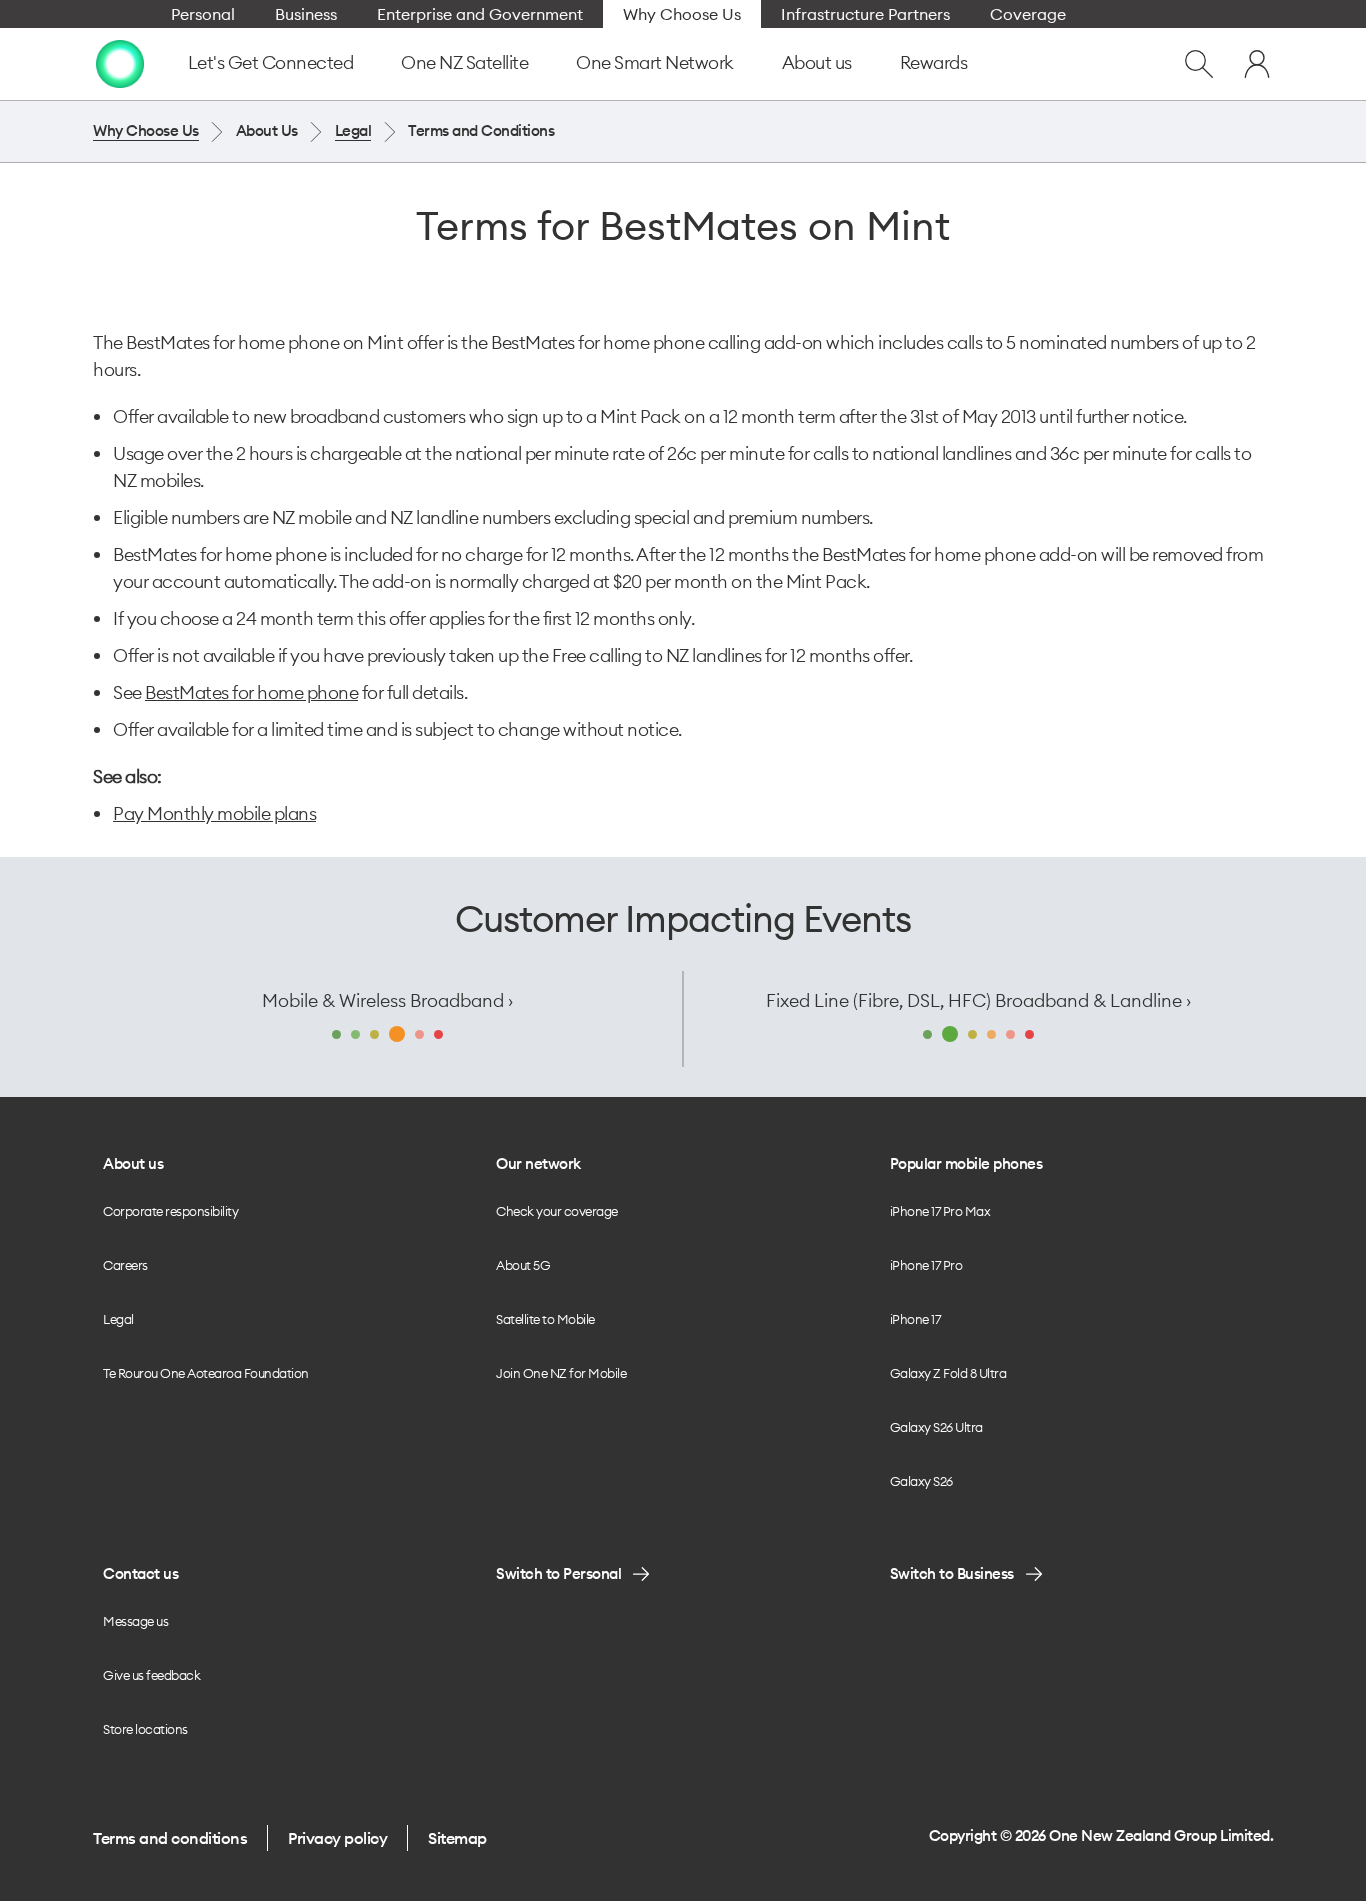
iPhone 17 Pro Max (940, 1211)
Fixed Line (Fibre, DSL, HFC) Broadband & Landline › (978, 1000)
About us (817, 62)
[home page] (120, 64)
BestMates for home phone (251, 692)
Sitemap (457, 1838)
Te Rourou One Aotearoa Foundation (206, 1373)
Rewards (934, 62)
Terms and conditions (170, 1838)
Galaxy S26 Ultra (936, 1427)
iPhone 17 (915, 1319)
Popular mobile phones (966, 1163)
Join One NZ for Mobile (561, 1373)
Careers (125, 1265)
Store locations (145, 1729)
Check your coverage (557, 1211)
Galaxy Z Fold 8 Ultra (948, 1373)
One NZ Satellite (464, 62)
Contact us (140, 1573)
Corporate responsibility (170, 1211)
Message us (135, 1621)
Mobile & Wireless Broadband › (387, 1000)
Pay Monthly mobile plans (214, 813)
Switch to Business (952, 1573)
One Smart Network (655, 62)
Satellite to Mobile (545, 1319)
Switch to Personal (558, 1573)
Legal (353, 130)
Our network (538, 1163)
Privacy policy (337, 1838)
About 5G (523, 1265)
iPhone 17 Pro (926, 1265)
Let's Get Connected (271, 62)
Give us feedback (151, 1675)
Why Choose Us (146, 130)
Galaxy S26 (921, 1481)
